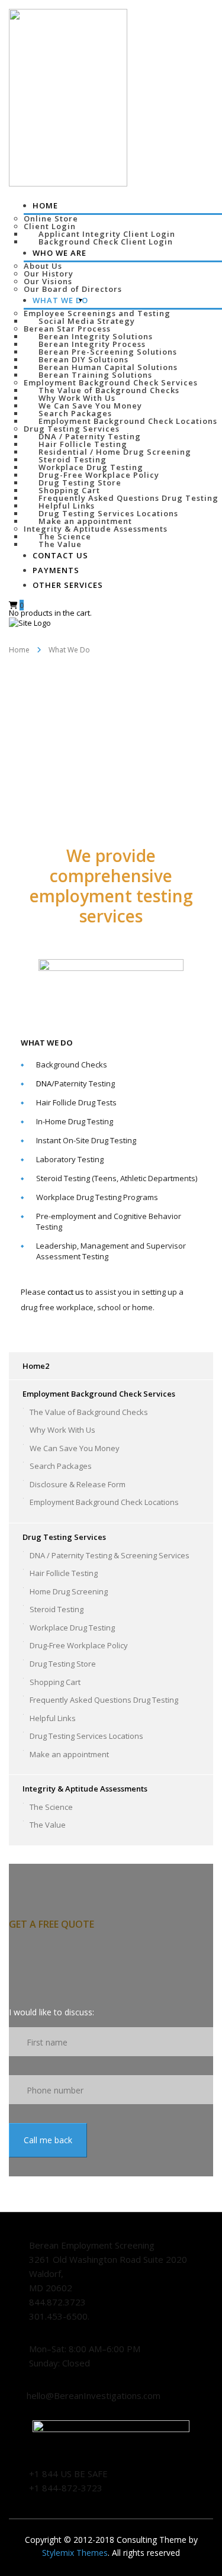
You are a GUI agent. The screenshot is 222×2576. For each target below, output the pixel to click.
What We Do (60, 300)
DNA (44, 1083)
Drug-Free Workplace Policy (99, 475)
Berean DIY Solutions (83, 359)
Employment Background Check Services (111, 382)
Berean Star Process (67, 329)
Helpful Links (67, 506)
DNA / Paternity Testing (90, 436)
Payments (56, 570)
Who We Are (59, 253)
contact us (66, 1292)
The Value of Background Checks (109, 390)
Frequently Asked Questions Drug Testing (128, 498)
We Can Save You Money (90, 406)
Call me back (48, 2140)
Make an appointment (85, 521)
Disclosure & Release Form (78, 1484)
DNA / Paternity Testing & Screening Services (110, 1555)
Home (45, 205)
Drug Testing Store (80, 483)
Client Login (50, 226)
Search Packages (75, 413)
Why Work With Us (77, 398)
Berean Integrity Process (92, 344)
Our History (49, 274)
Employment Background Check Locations (128, 421)
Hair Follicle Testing (83, 444)
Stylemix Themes (75, 2553)
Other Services (68, 585)
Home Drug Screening (69, 1591)
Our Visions (48, 281)
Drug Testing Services (72, 429)
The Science (65, 536)
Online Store (51, 218)
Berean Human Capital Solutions (108, 367)
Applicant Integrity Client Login (107, 234)
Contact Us (60, 555)
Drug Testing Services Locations (108, 513)
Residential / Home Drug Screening (115, 452)
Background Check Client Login (106, 242)
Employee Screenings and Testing (97, 313)
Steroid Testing (73, 459)
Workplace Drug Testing (91, 467)
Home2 (36, 1366)
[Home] (30, 622)
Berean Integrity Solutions (96, 336)
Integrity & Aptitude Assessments (96, 529)
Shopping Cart (69, 490)
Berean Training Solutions (95, 375)
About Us (43, 266)
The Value (48, 1825)
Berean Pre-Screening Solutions (108, 352)
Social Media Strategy (87, 321)
